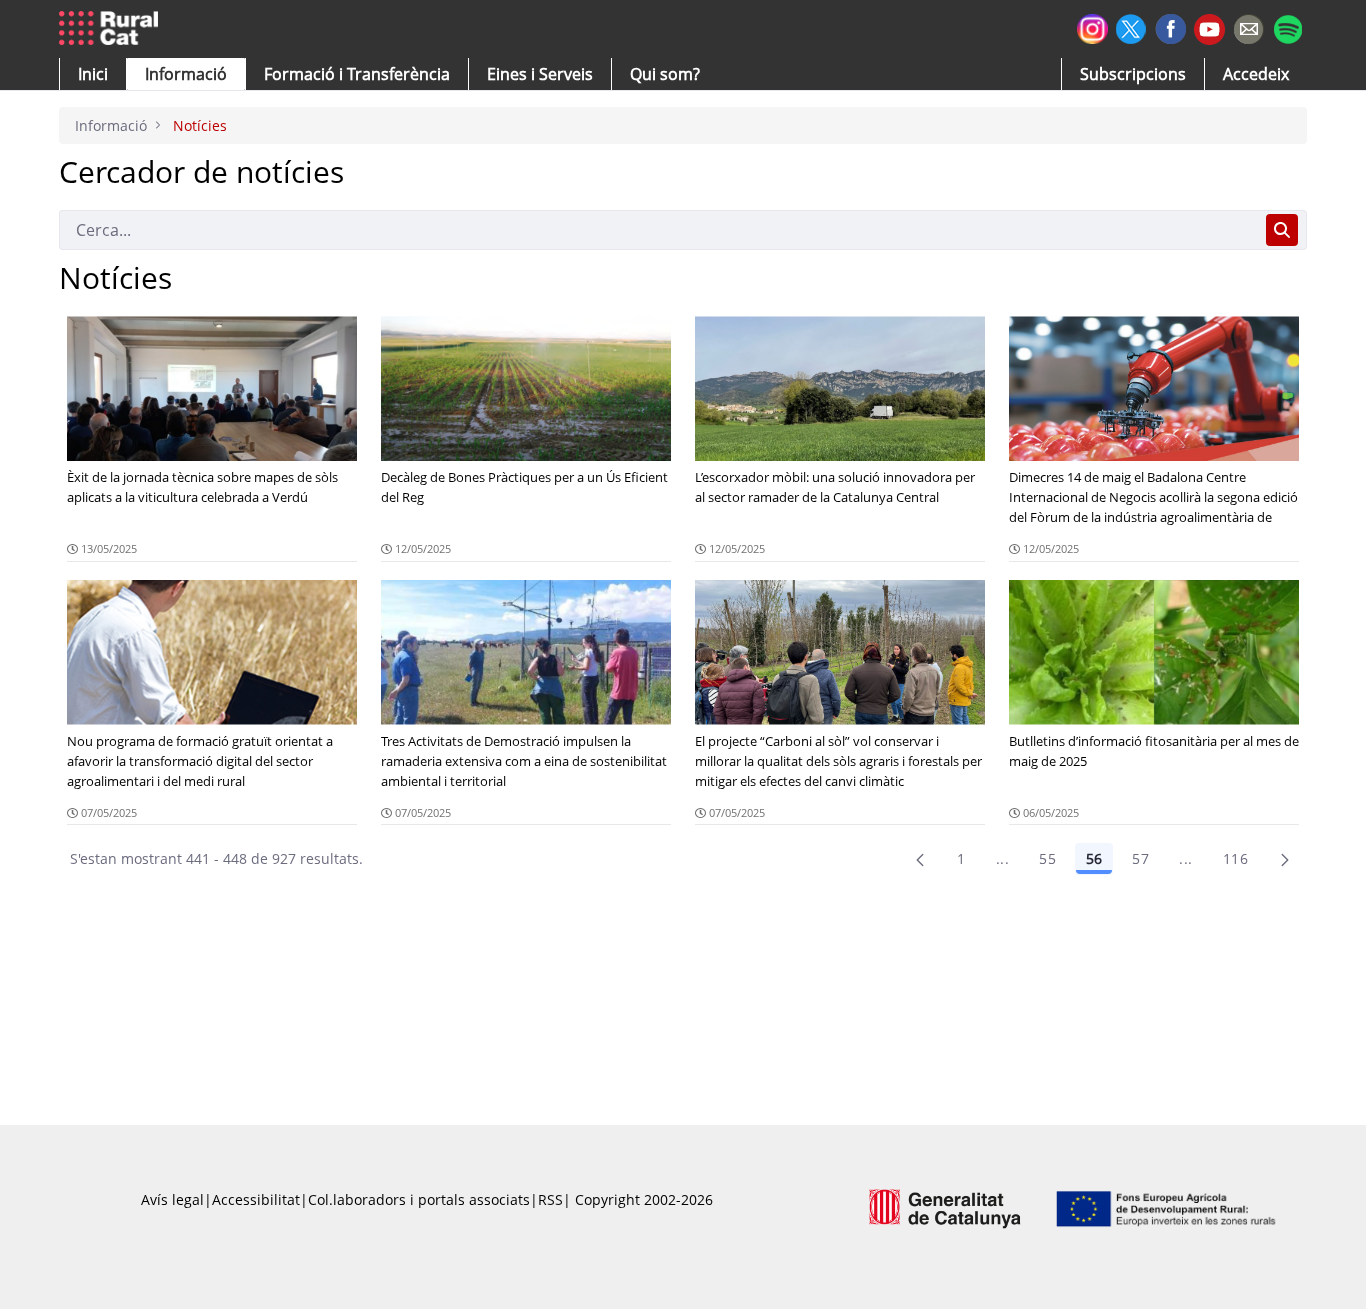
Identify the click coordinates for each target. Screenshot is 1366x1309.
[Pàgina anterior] (920, 859)
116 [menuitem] (1235, 858)
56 (1094, 858)
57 (1140, 858)
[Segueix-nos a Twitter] (1131, 26)
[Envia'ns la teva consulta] (1248, 26)
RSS (550, 1199)
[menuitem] (357, 74)
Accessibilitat (256, 1199)
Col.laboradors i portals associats (419, 1199)
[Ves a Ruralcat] (112, 29)
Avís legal (172, 1199)
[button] (93, 74)
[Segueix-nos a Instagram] (1092, 26)
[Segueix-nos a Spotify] (1287, 26)
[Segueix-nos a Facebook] (1170, 26)
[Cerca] (1282, 230)
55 (1047, 858)
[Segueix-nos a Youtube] (1209, 27)
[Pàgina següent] (1285, 859)
